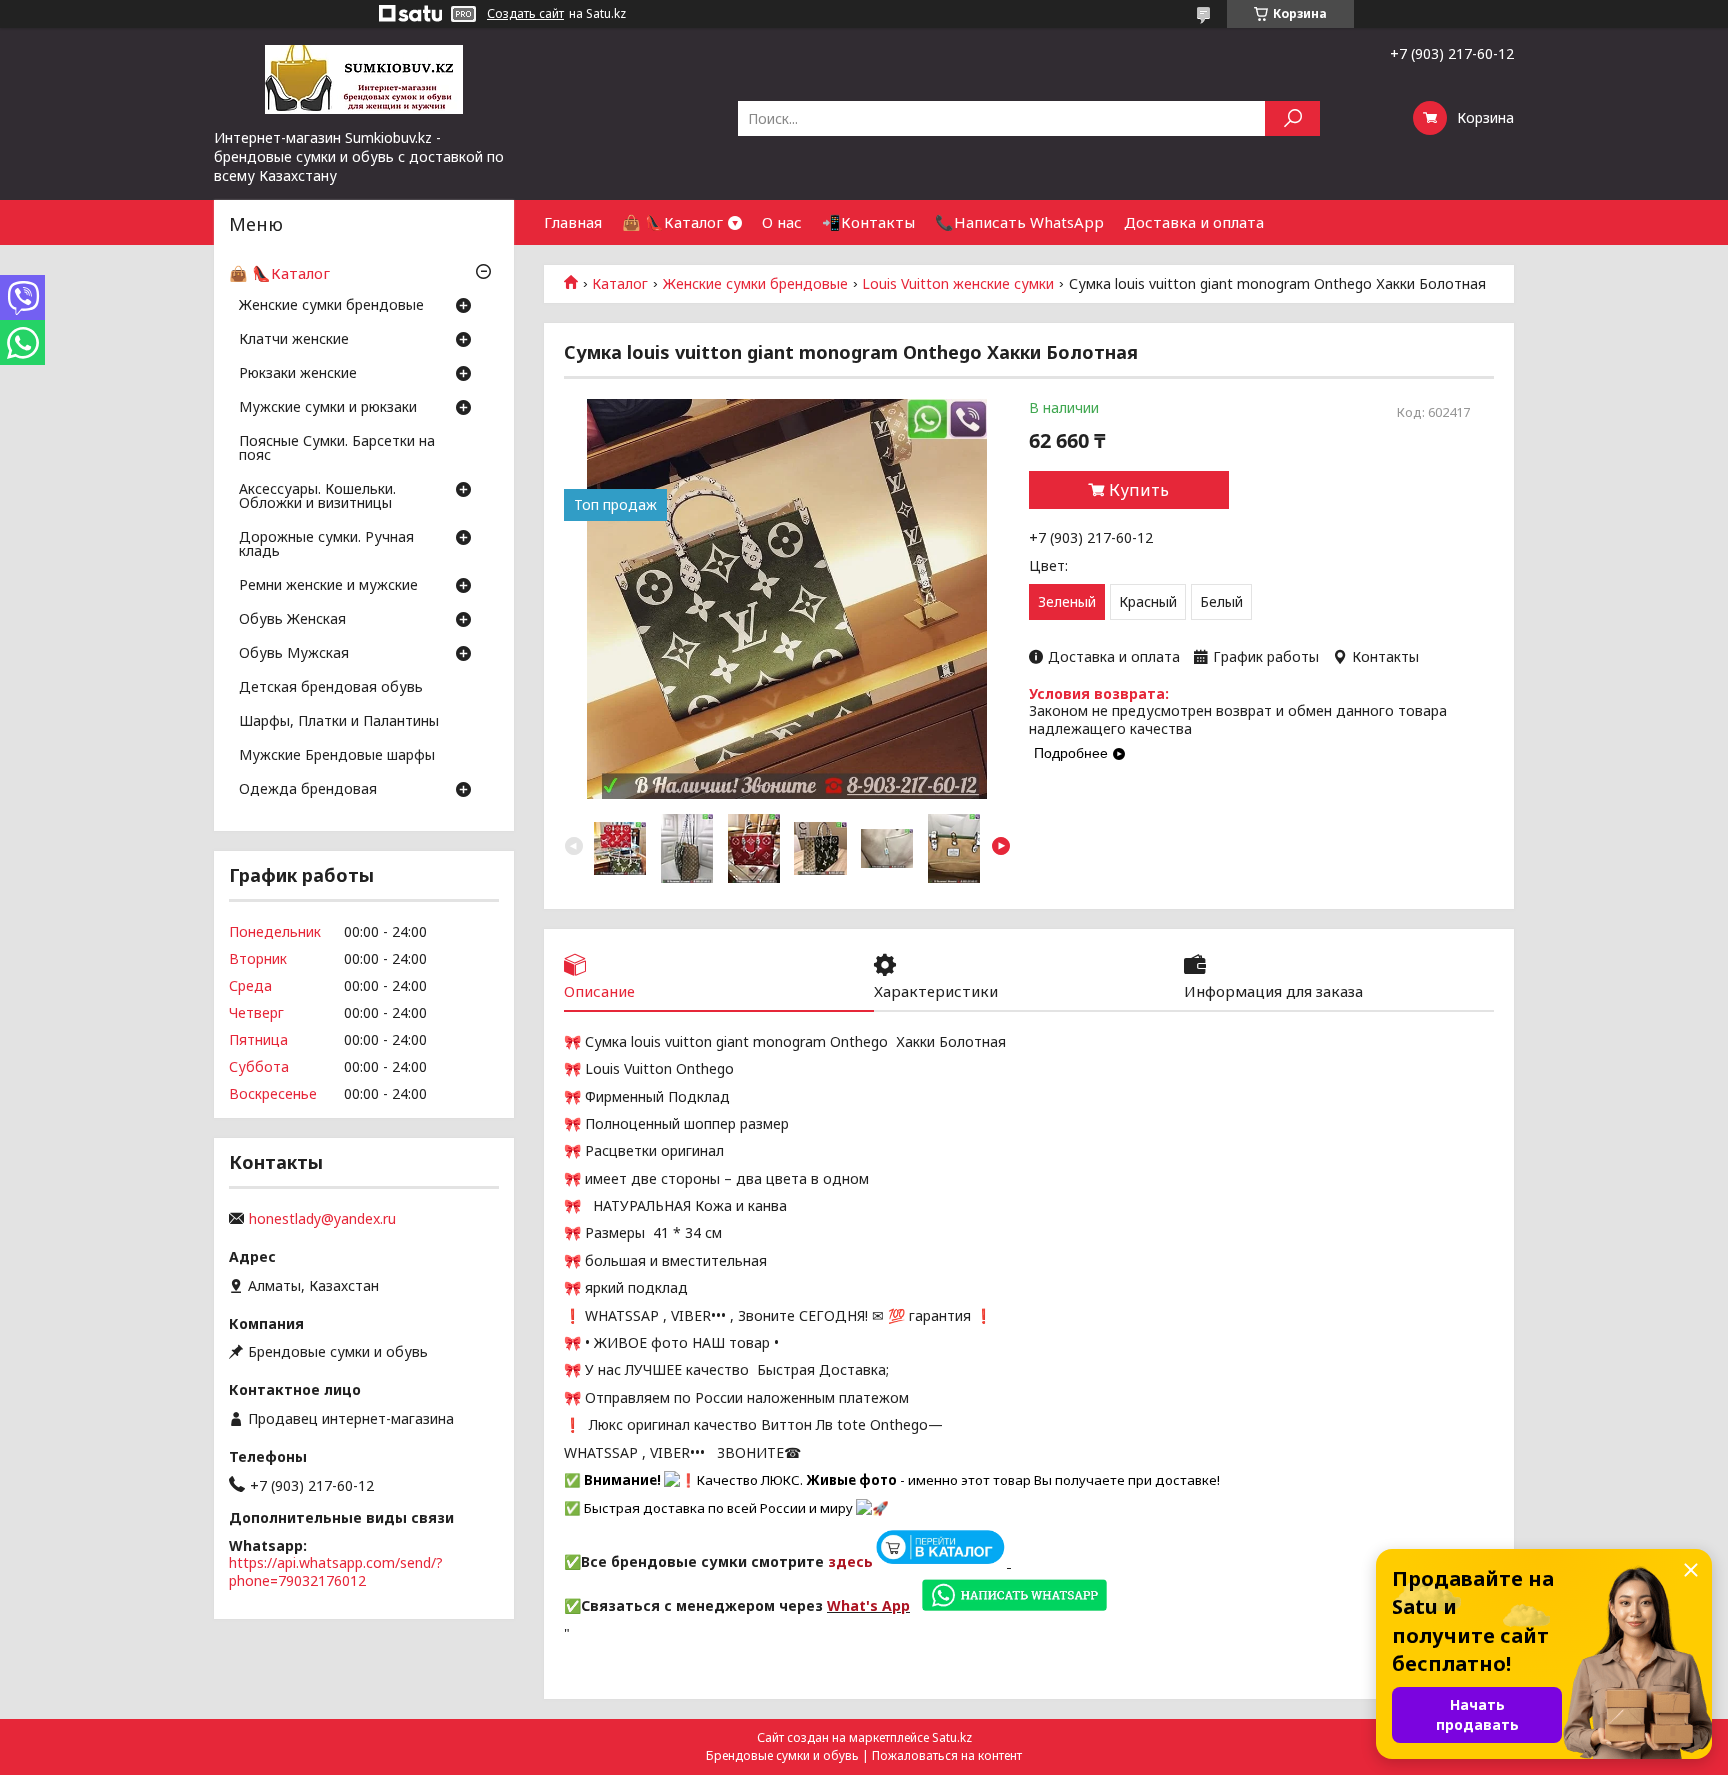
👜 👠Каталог (672, 222)
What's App (868, 1605)
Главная (573, 222)
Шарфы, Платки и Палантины (339, 722)
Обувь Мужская (294, 654)
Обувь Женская (292, 620)
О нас (782, 222)
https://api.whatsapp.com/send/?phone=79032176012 (336, 1571)
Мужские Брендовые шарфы (337, 756)
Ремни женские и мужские (328, 586)
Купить (1139, 490)
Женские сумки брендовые (755, 284)
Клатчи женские (294, 340)
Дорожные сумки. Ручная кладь (326, 545)
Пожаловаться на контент (947, 1755)
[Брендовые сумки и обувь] (364, 78)
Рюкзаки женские (298, 374)
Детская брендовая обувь (331, 688)
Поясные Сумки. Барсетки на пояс (337, 449)
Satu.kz (952, 1737)
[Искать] (1292, 118)
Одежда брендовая (308, 790)
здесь (850, 1561)
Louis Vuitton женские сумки (958, 284)
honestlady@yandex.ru (322, 1219)
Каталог (620, 284)
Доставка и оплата (1194, 222)
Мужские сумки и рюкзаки (328, 408)
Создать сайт (525, 14)
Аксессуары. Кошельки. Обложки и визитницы (317, 497)
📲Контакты (868, 222)
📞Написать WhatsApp (1019, 222)
